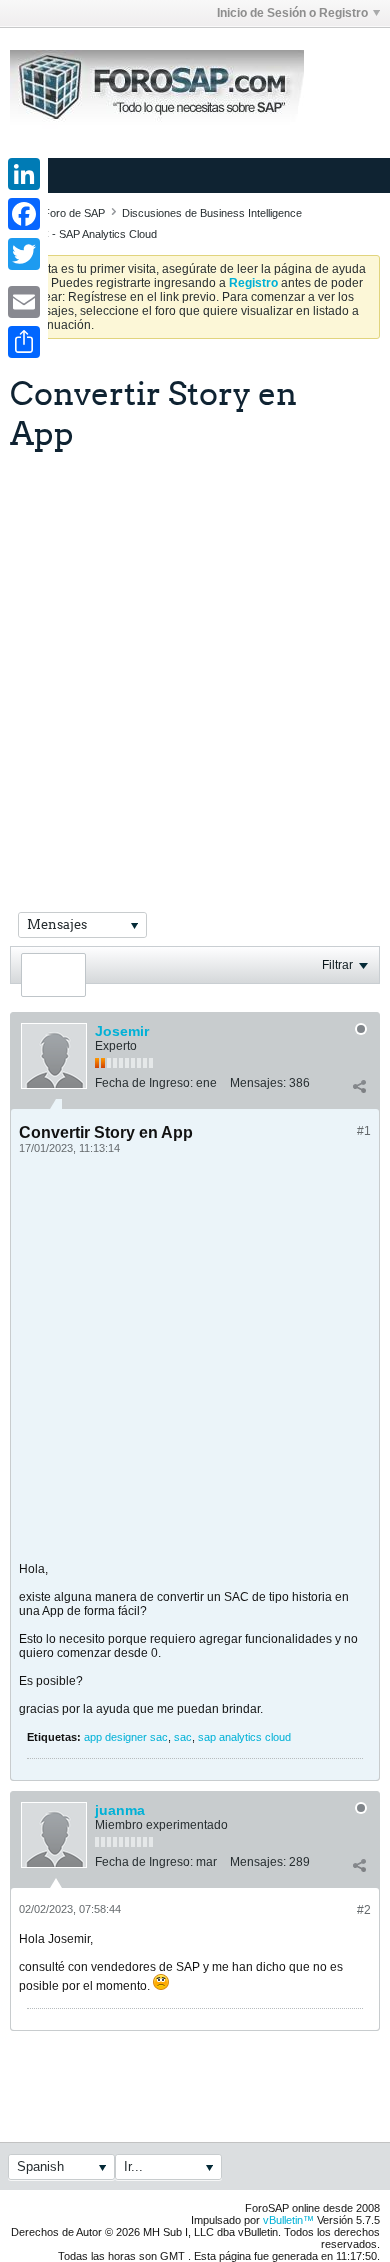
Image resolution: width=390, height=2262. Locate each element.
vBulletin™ (288, 2220)
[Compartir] (359, 1087)
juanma (120, 1810)
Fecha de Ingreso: (144, 1083)
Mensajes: (258, 1083)
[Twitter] (24, 254)
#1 (364, 1131)
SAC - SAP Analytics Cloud (92, 234)
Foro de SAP (74, 213)
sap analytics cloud (244, 1737)
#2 (364, 1910)
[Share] (24, 342)
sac (183, 1737)
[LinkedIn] (24, 174)
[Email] (24, 302)
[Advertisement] (195, 657)
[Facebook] (24, 214)
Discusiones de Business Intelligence (212, 213)
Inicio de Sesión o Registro (292, 13)
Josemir (122, 1031)
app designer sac (126, 1737)
